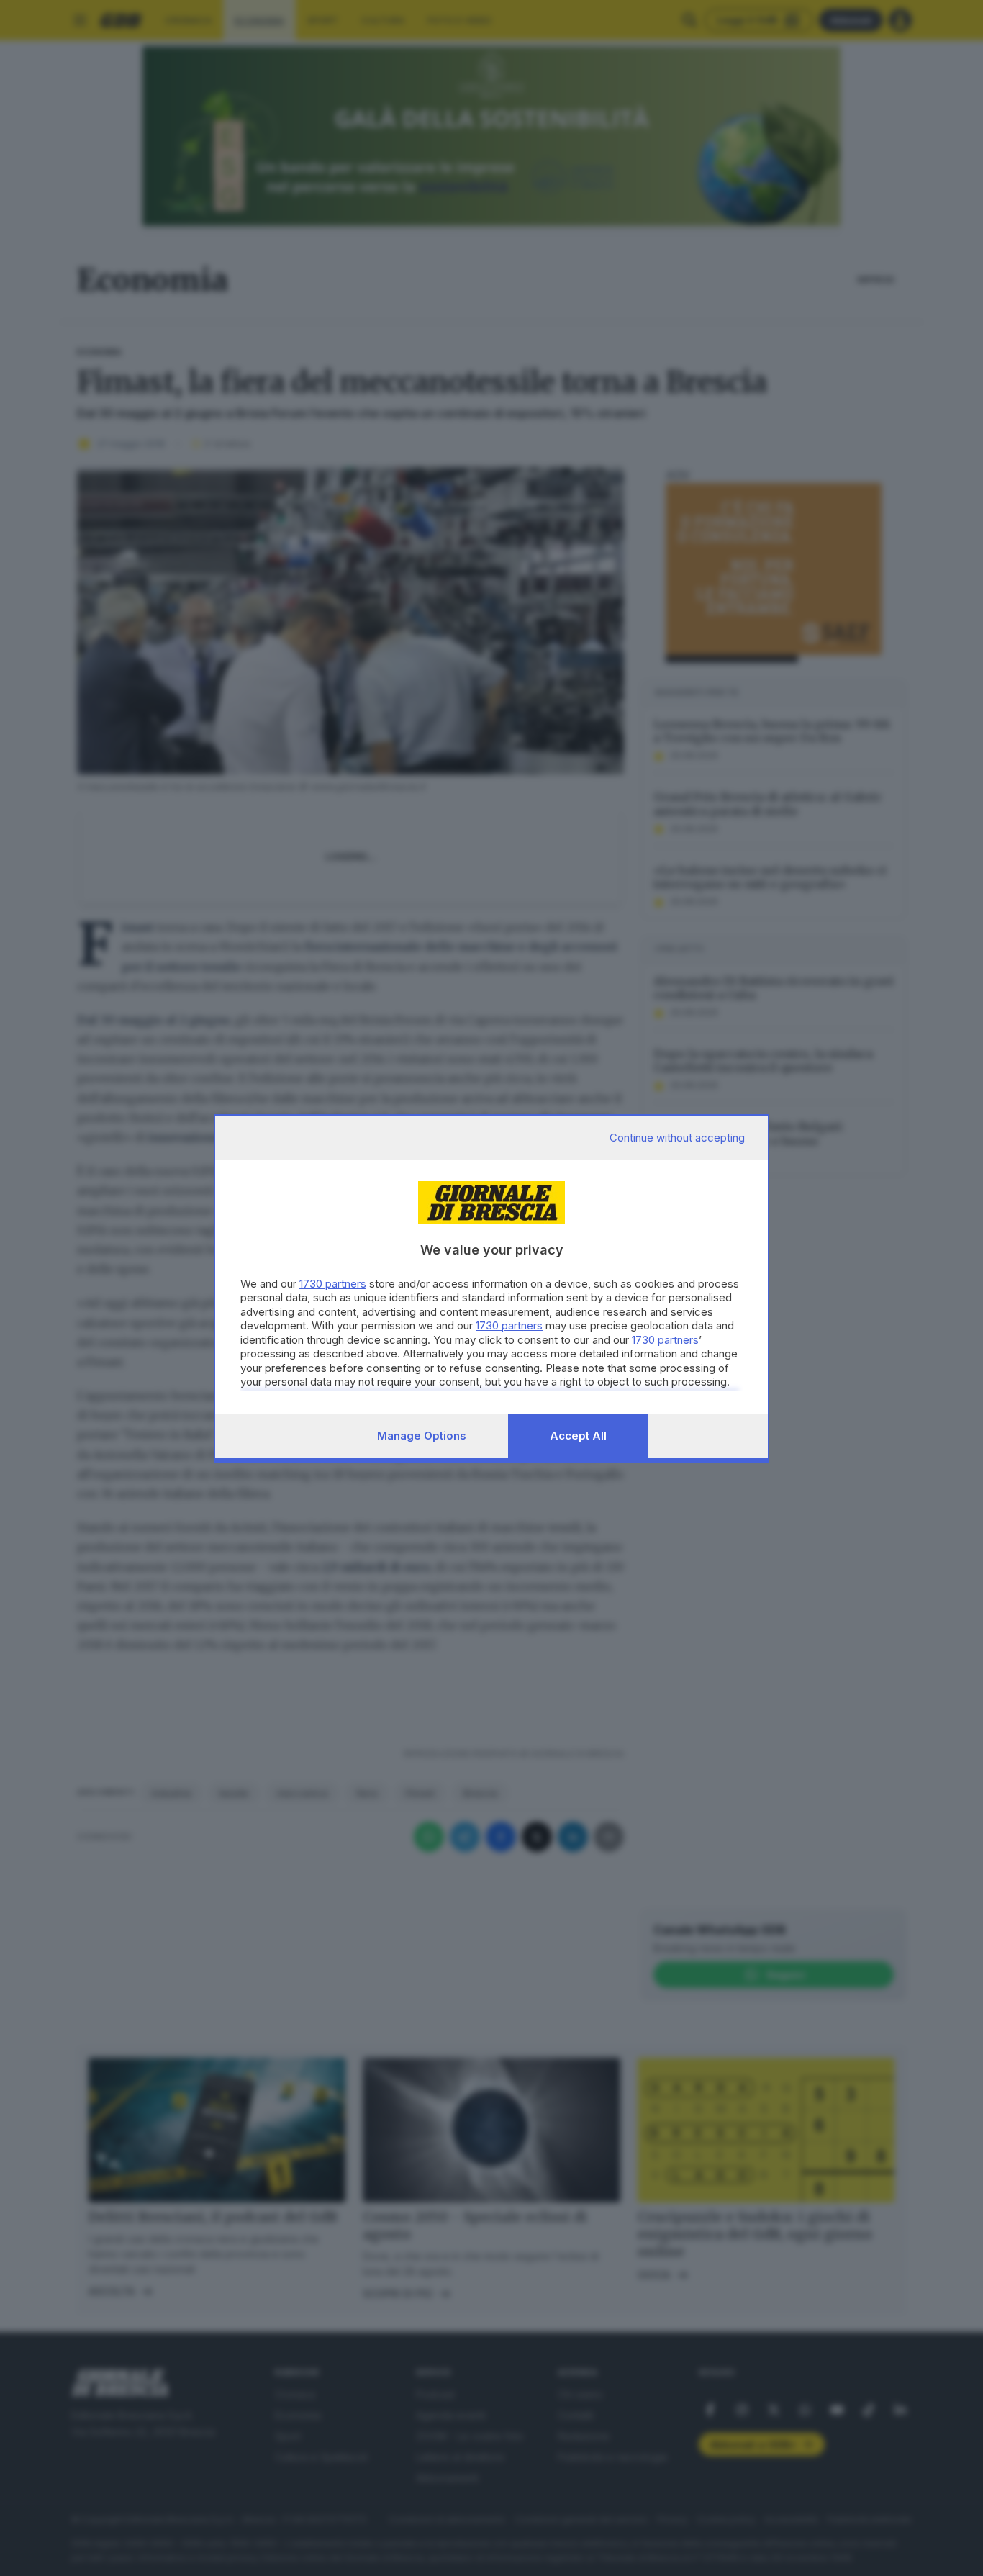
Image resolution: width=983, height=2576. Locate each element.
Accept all (578, 1436)
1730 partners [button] (333, 1284)
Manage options (422, 1436)
